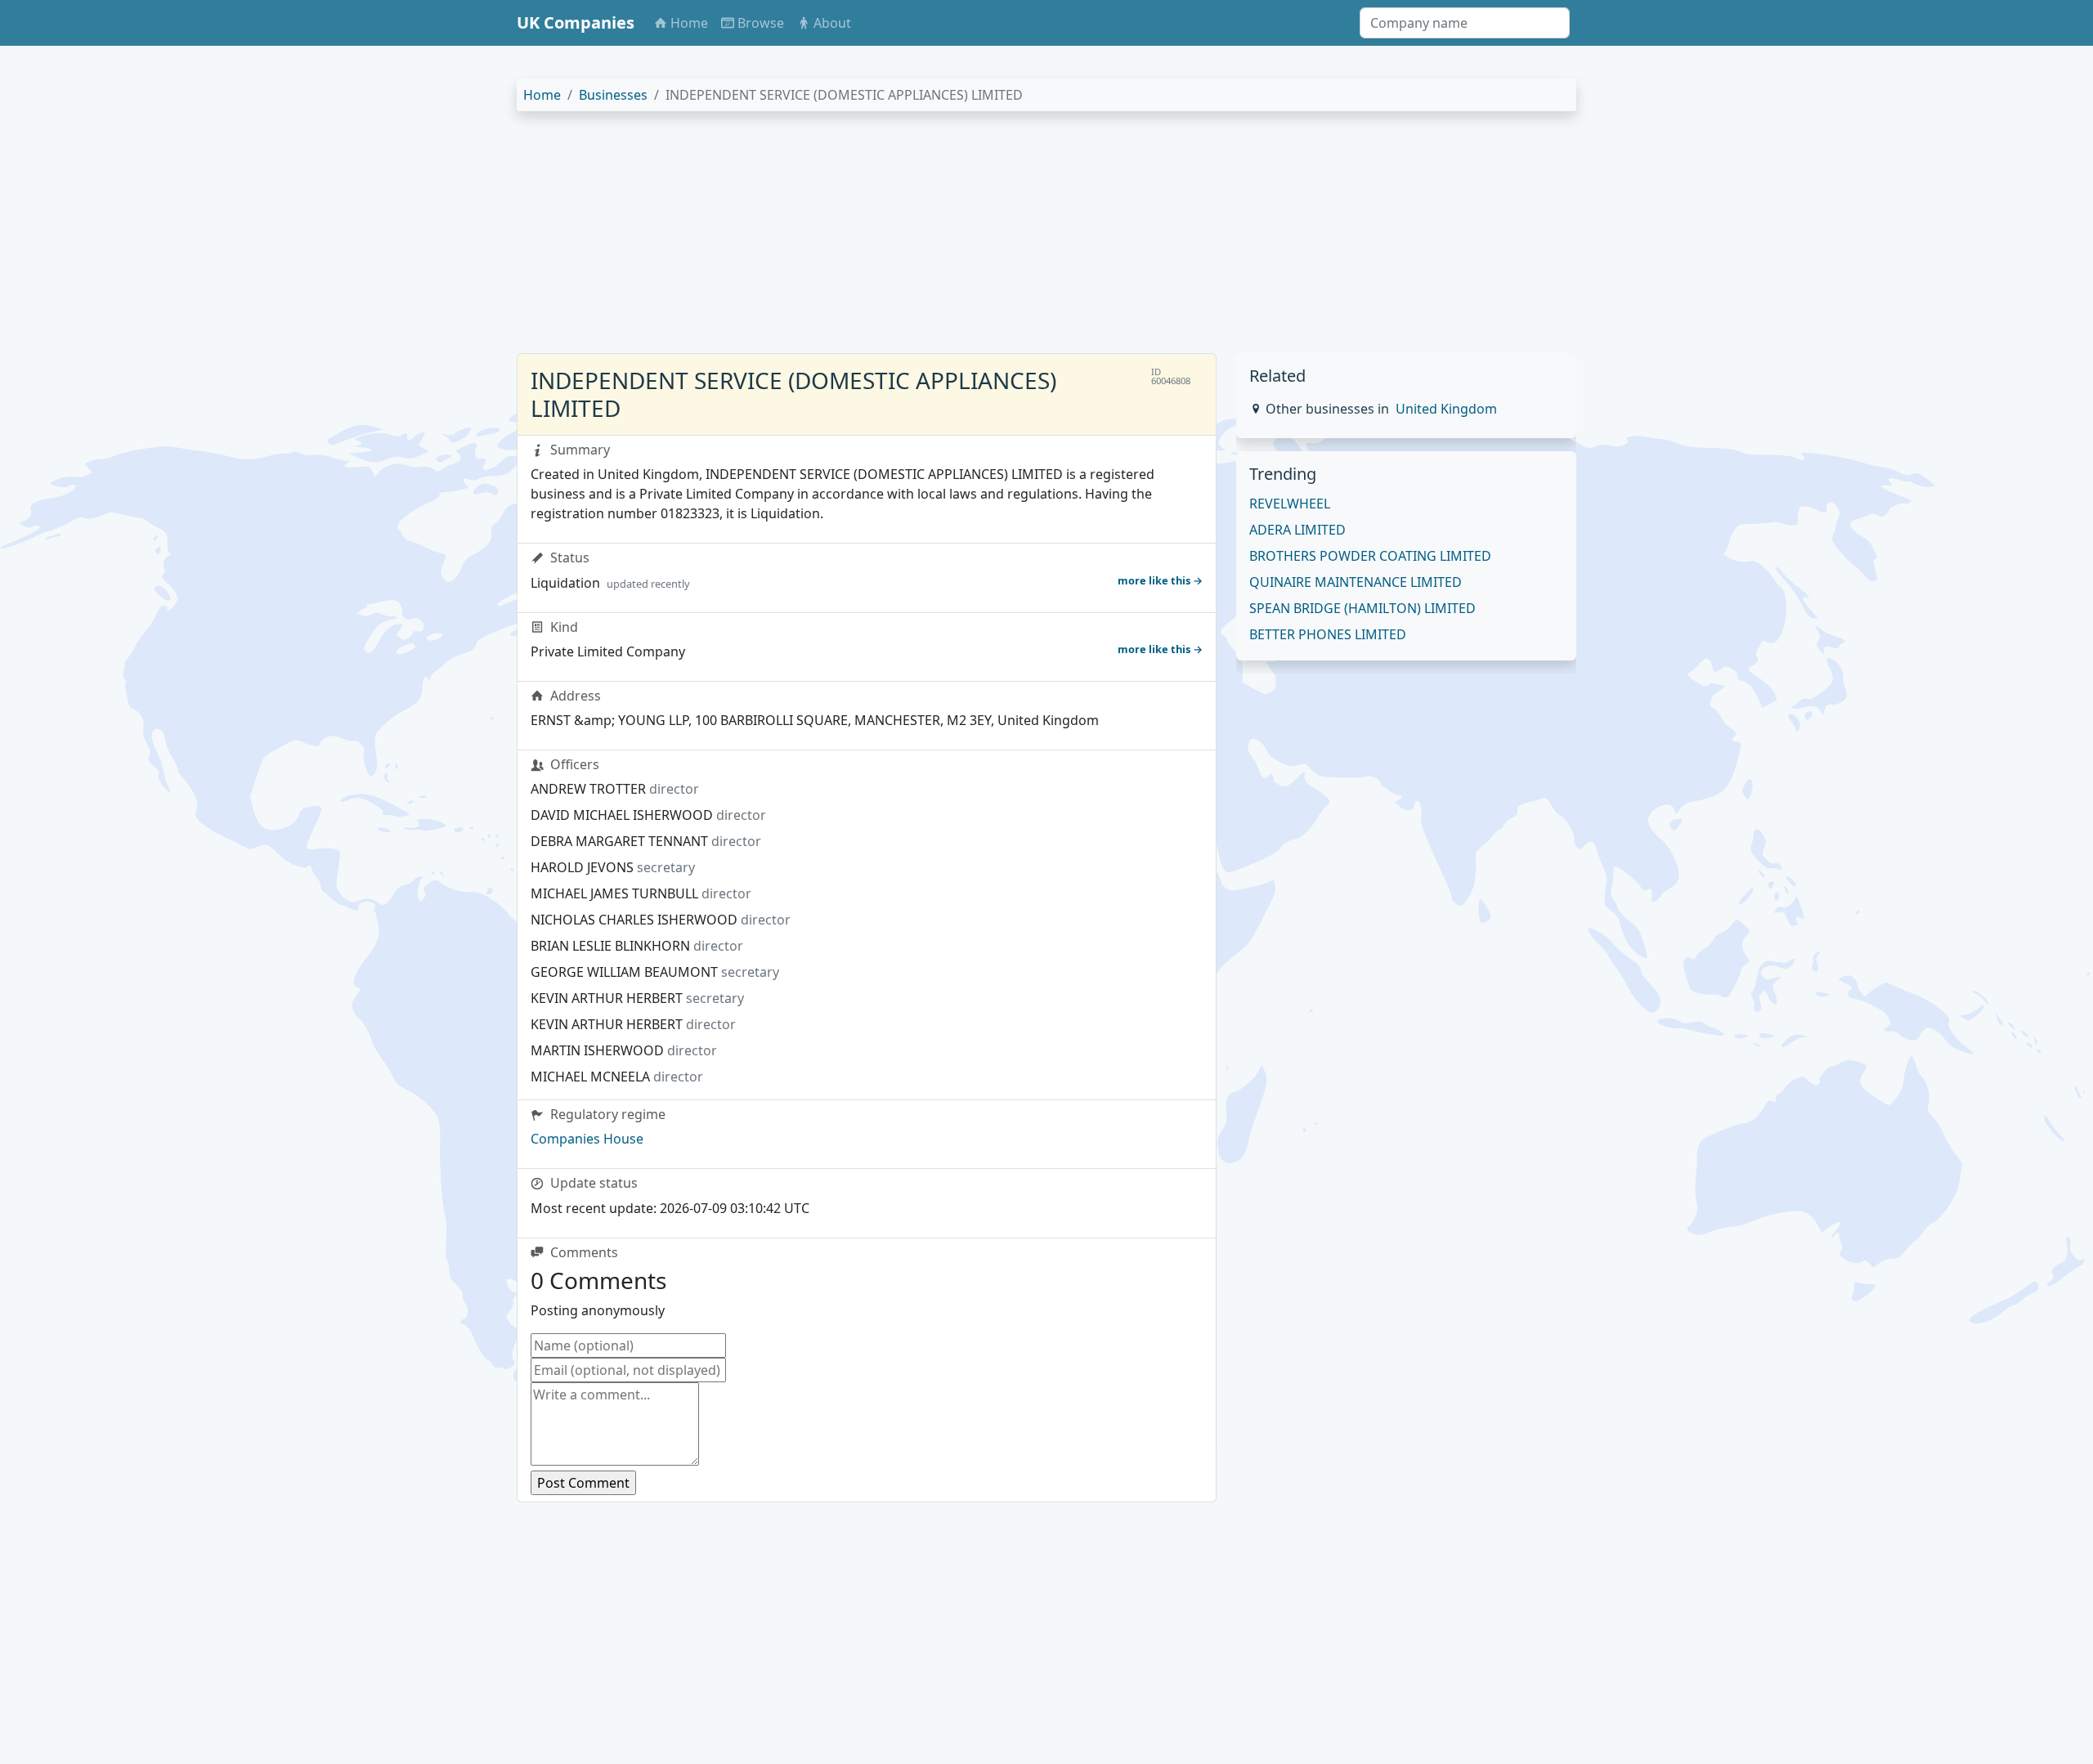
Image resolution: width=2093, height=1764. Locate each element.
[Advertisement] (1007, 239)
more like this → (1160, 580)
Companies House (587, 1139)
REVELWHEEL (1290, 504)
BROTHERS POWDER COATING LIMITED (1370, 556)
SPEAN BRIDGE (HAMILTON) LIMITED (1362, 608)
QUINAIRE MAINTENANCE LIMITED (1356, 582)
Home (542, 95)
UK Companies (576, 22)
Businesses (613, 95)
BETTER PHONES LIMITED (1328, 634)
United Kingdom (1446, 409)
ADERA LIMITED (1297, 530)
